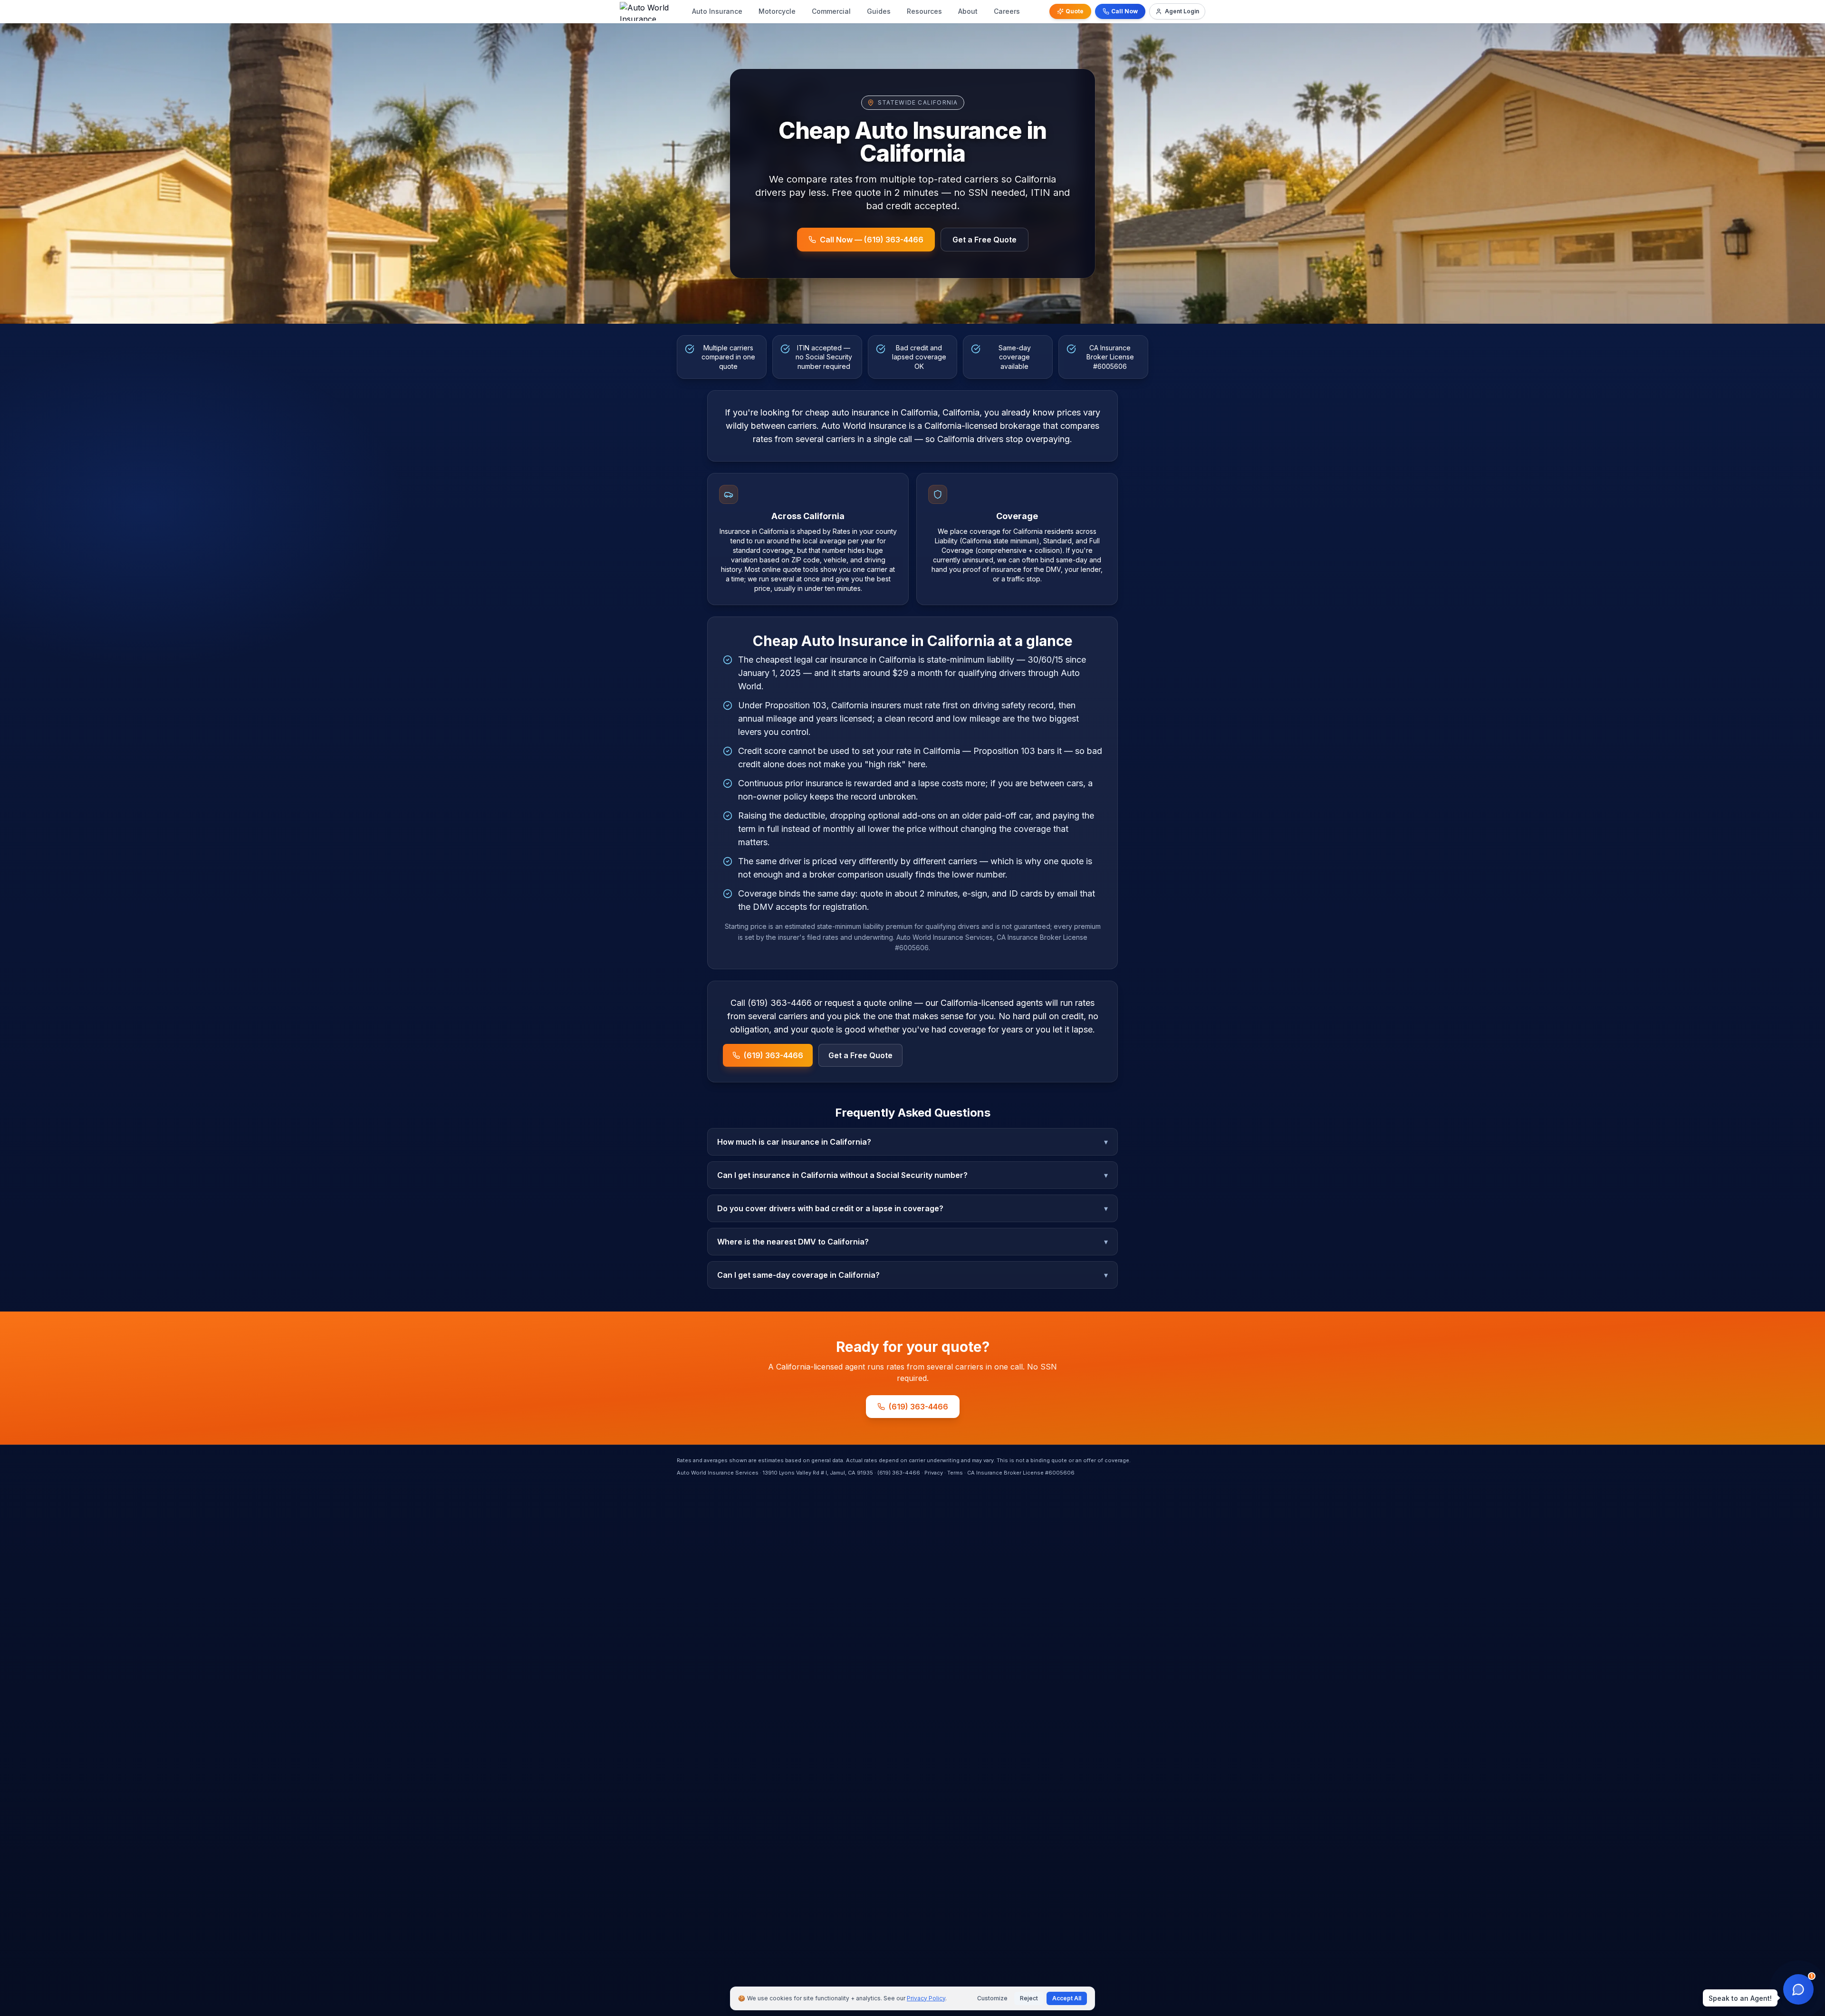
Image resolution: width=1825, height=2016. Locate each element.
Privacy (934, 1473)
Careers (1007, 11)
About (968, 11)
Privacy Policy (926, 1998)
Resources (924, 11)
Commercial (831, 11)
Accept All (1067, 1998)
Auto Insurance (717, 11)
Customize (992, 1998)
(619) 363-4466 (773, 1055)
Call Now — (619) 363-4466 (872, 240)
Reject (1029, 1998)
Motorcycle (777, 11)
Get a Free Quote (985, 240)
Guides (879, 11)
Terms (955, 1473)
